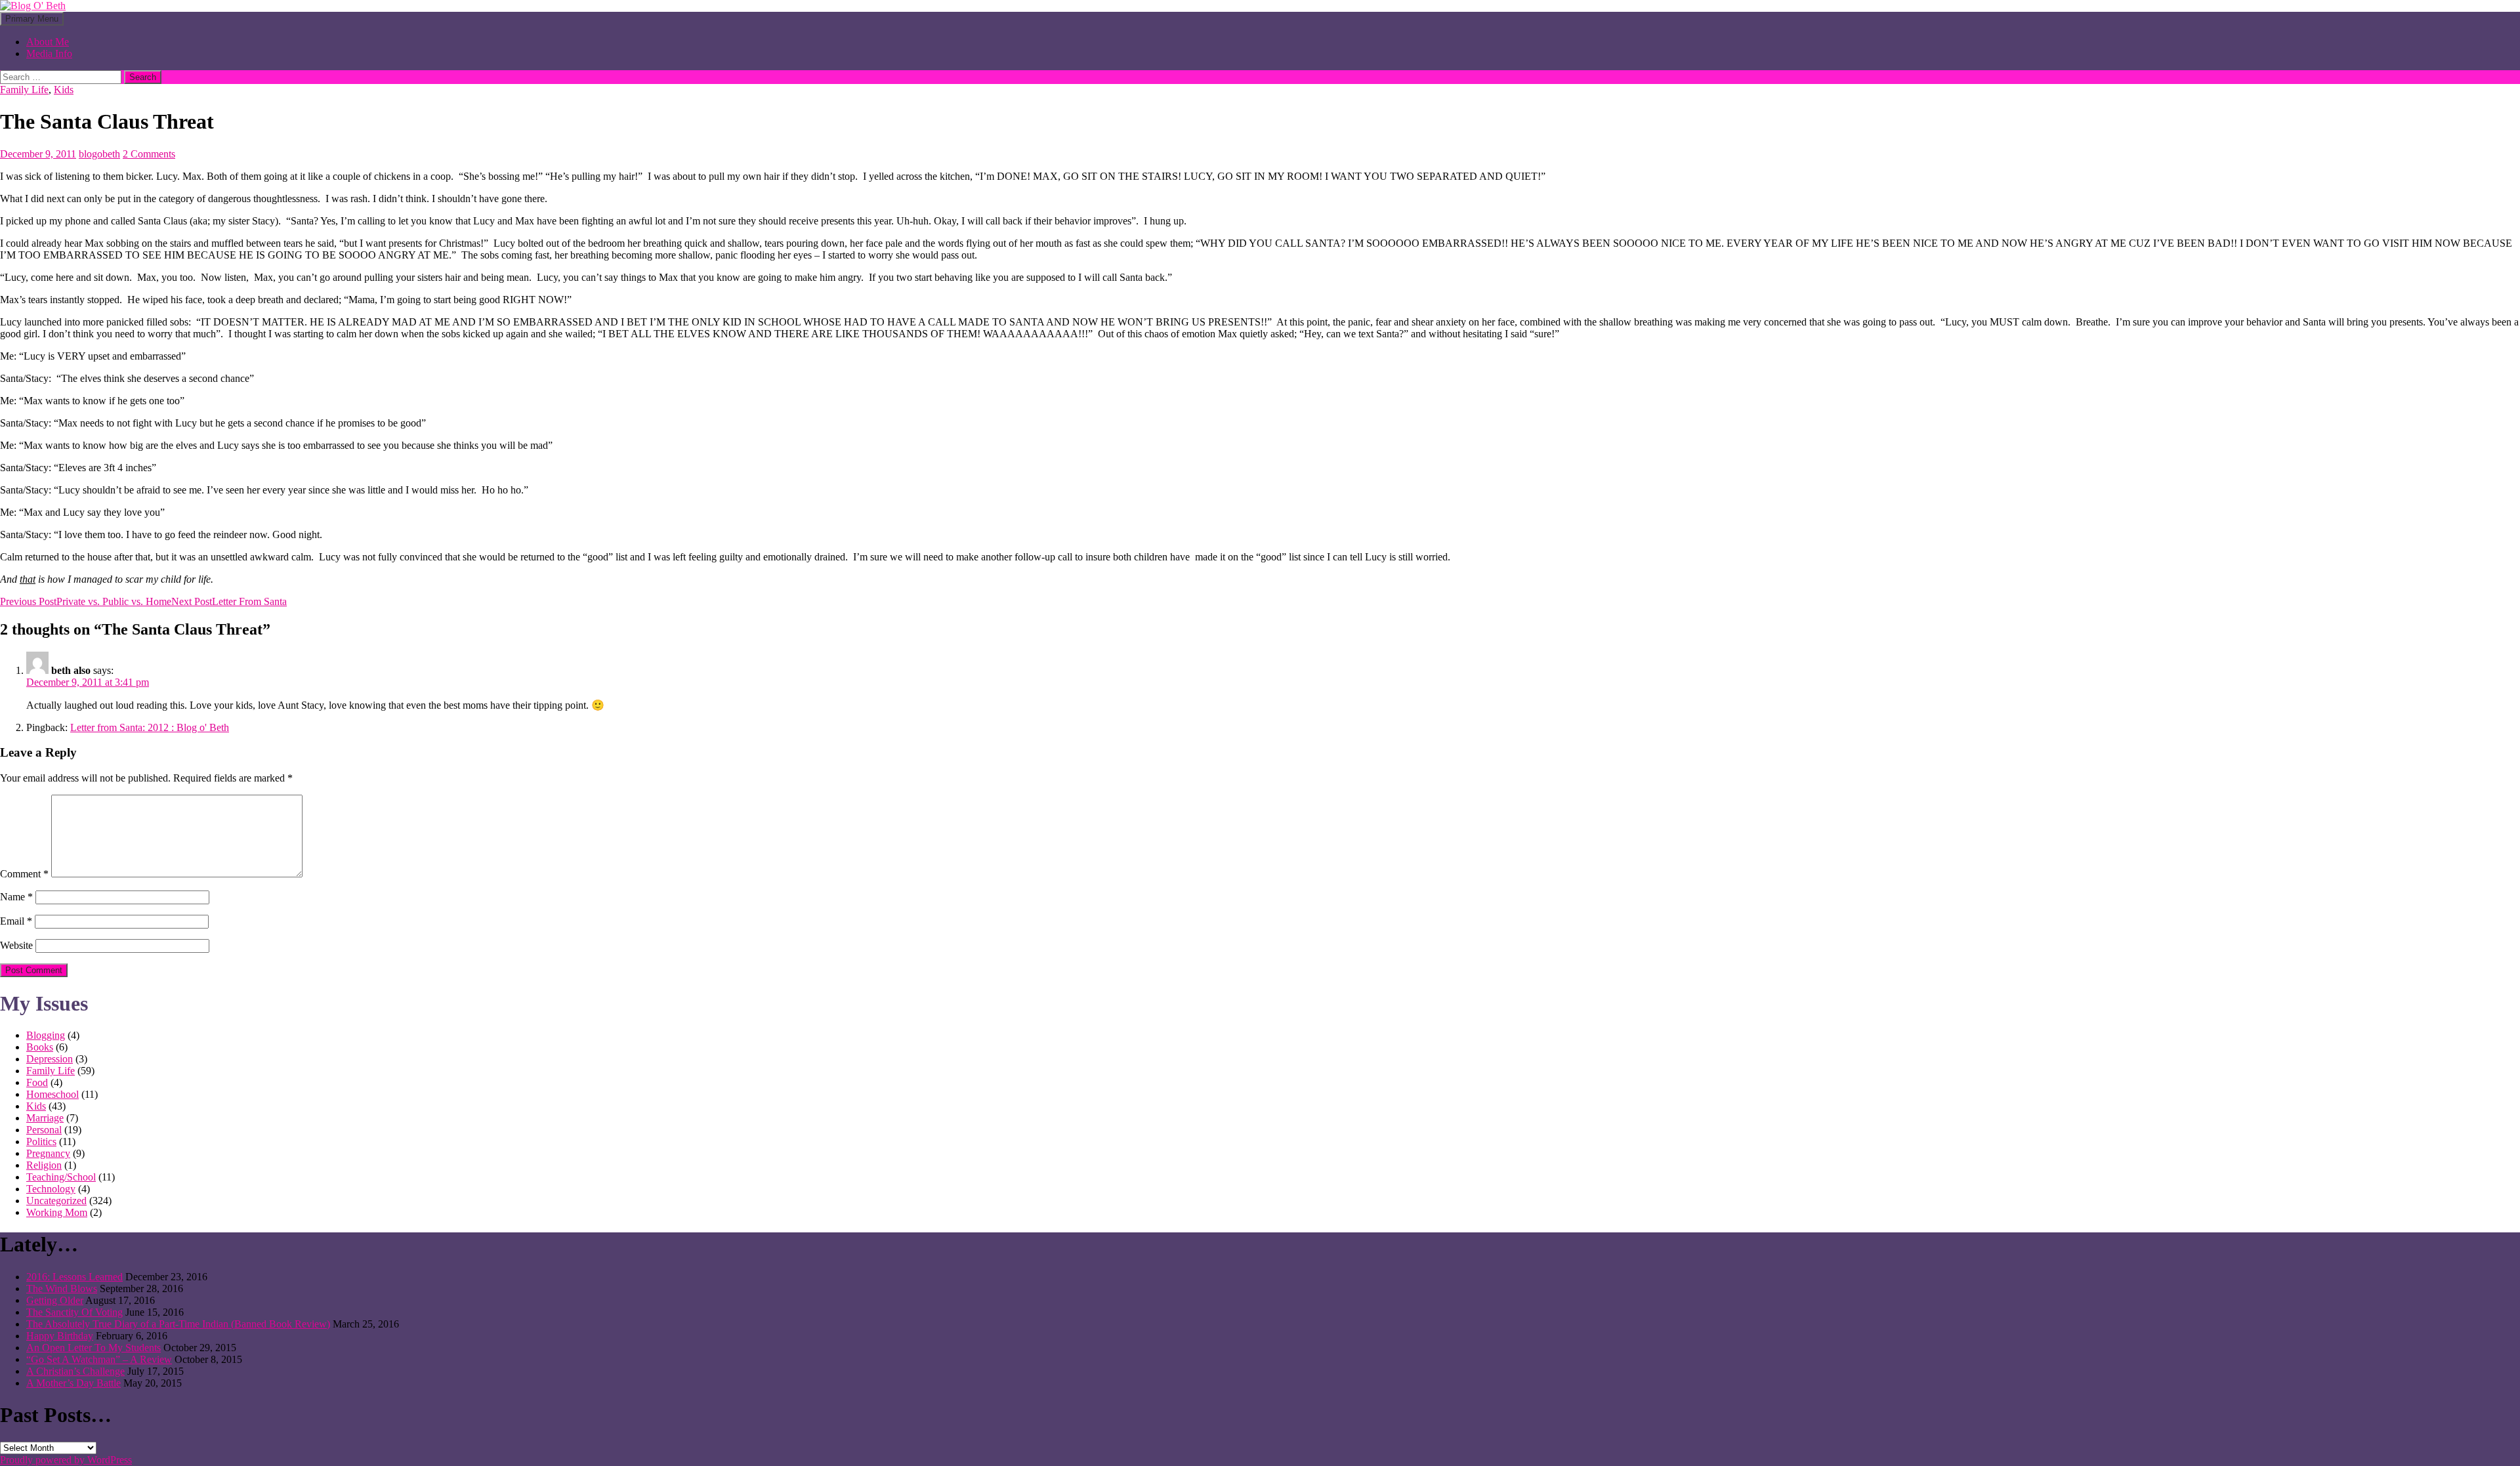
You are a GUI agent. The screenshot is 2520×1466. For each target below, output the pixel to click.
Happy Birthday (60, 1336)
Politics (41, 1141)
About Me (48, 42)
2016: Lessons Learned (74, 1277)
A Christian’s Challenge (75, 1371)
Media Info (49, 53)
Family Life (24, 90)
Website (16, 945)
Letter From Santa (229, 601)
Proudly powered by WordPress (66, 1460)
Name (16, 897)
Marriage (45, 1118)
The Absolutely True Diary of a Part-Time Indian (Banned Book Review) (178, 1324)
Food (37, 1082)
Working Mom (57, 1212)
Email (16, 921)
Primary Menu (32, 19)
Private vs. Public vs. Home (86, 601)
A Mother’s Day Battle (73, 1383)
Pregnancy (48, 1153)
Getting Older (55, 1300)
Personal (44, 1130)
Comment (24, 874)
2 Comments (149, 154)
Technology (51, 1189)
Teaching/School (61, 1177)
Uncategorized (56, 1201)
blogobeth (99, 154)
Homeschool (52, 1094)
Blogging (46, 1035)
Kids (64, 90)
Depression (50, 1059)
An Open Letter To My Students (94, 1348)
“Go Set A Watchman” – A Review (99, 1359)
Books (40, 1047)
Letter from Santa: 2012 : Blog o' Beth (150, 727)
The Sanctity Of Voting (74, 1312)
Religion (44, 1165)
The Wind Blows (62, 1288)
